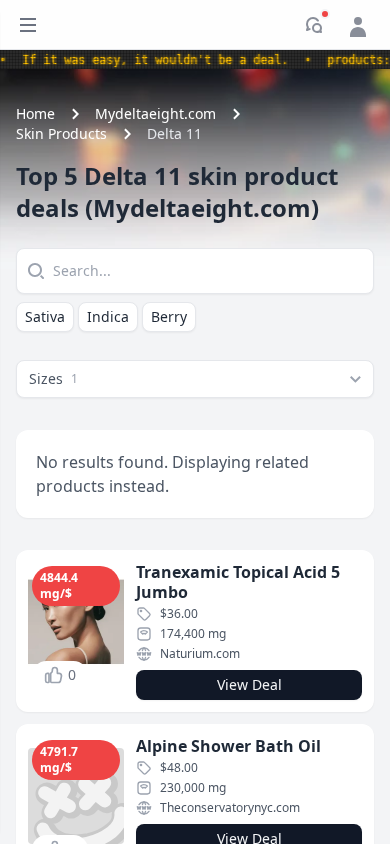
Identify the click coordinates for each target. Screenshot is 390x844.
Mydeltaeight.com (155, 113)
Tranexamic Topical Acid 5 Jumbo (238, 582)
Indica (108, 316)
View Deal (249, 684)
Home (35, 113)
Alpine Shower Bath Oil (228, 746)
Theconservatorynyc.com (230, 807)
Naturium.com (200, 653)
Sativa (45, 316)
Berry (169, 316)
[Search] (34, 271)
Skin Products (61, 133)
